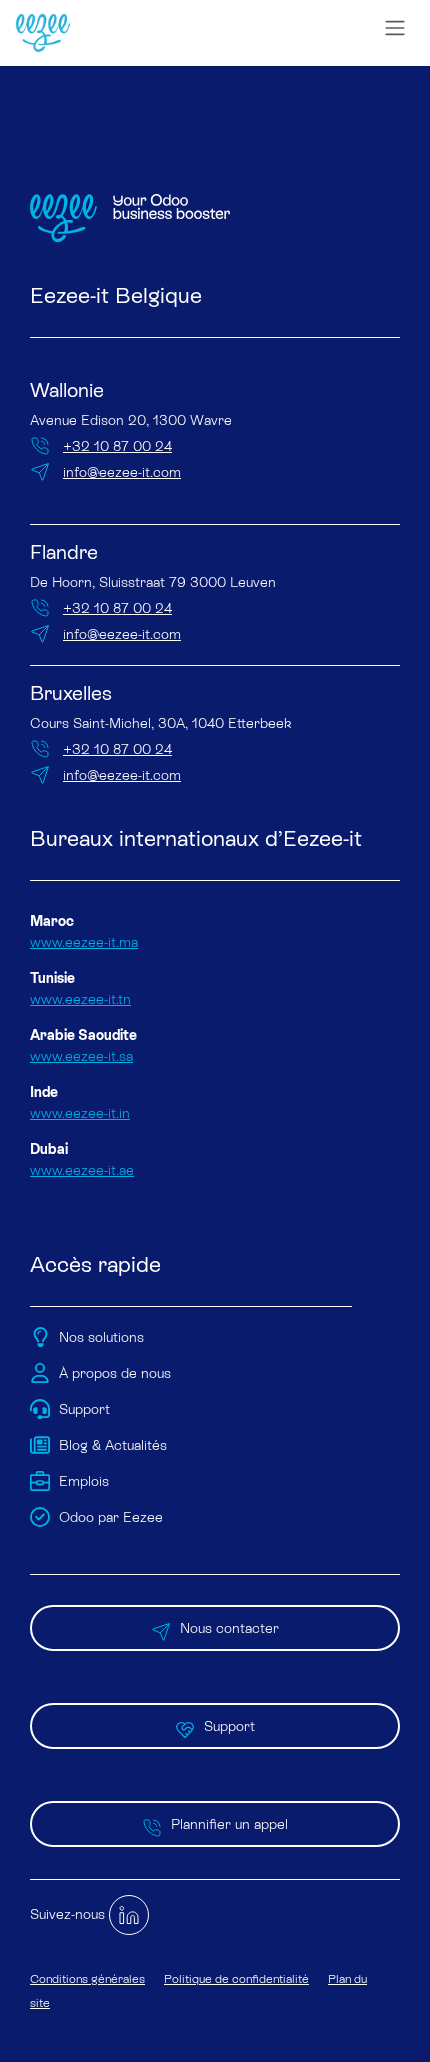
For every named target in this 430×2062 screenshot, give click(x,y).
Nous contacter (229, 1628)
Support (229, 1726)
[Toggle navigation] (395, 28)
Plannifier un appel (229, 1824)
